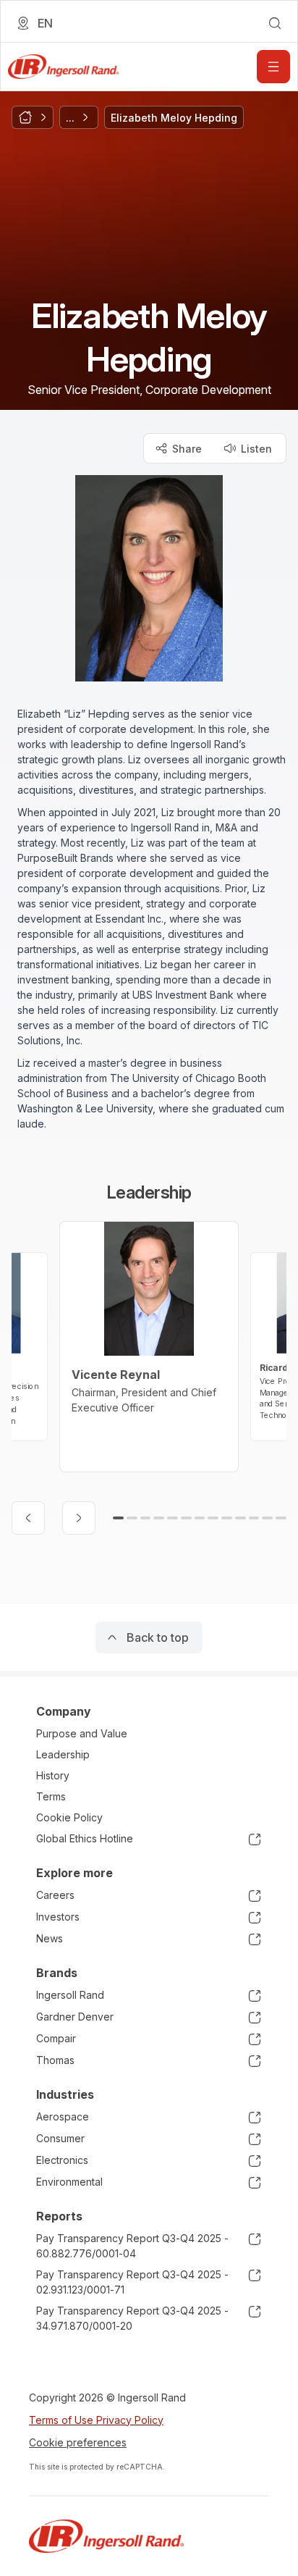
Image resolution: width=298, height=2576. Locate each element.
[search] (275, 23)
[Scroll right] (79, 1518)
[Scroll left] (28, 1518)
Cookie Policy (69, 1817)
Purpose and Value (82, 1733)
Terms (51, 1796)
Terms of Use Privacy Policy (96, 2420)
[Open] (273, 67)
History (53, 1775)
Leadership (63, 1754)
